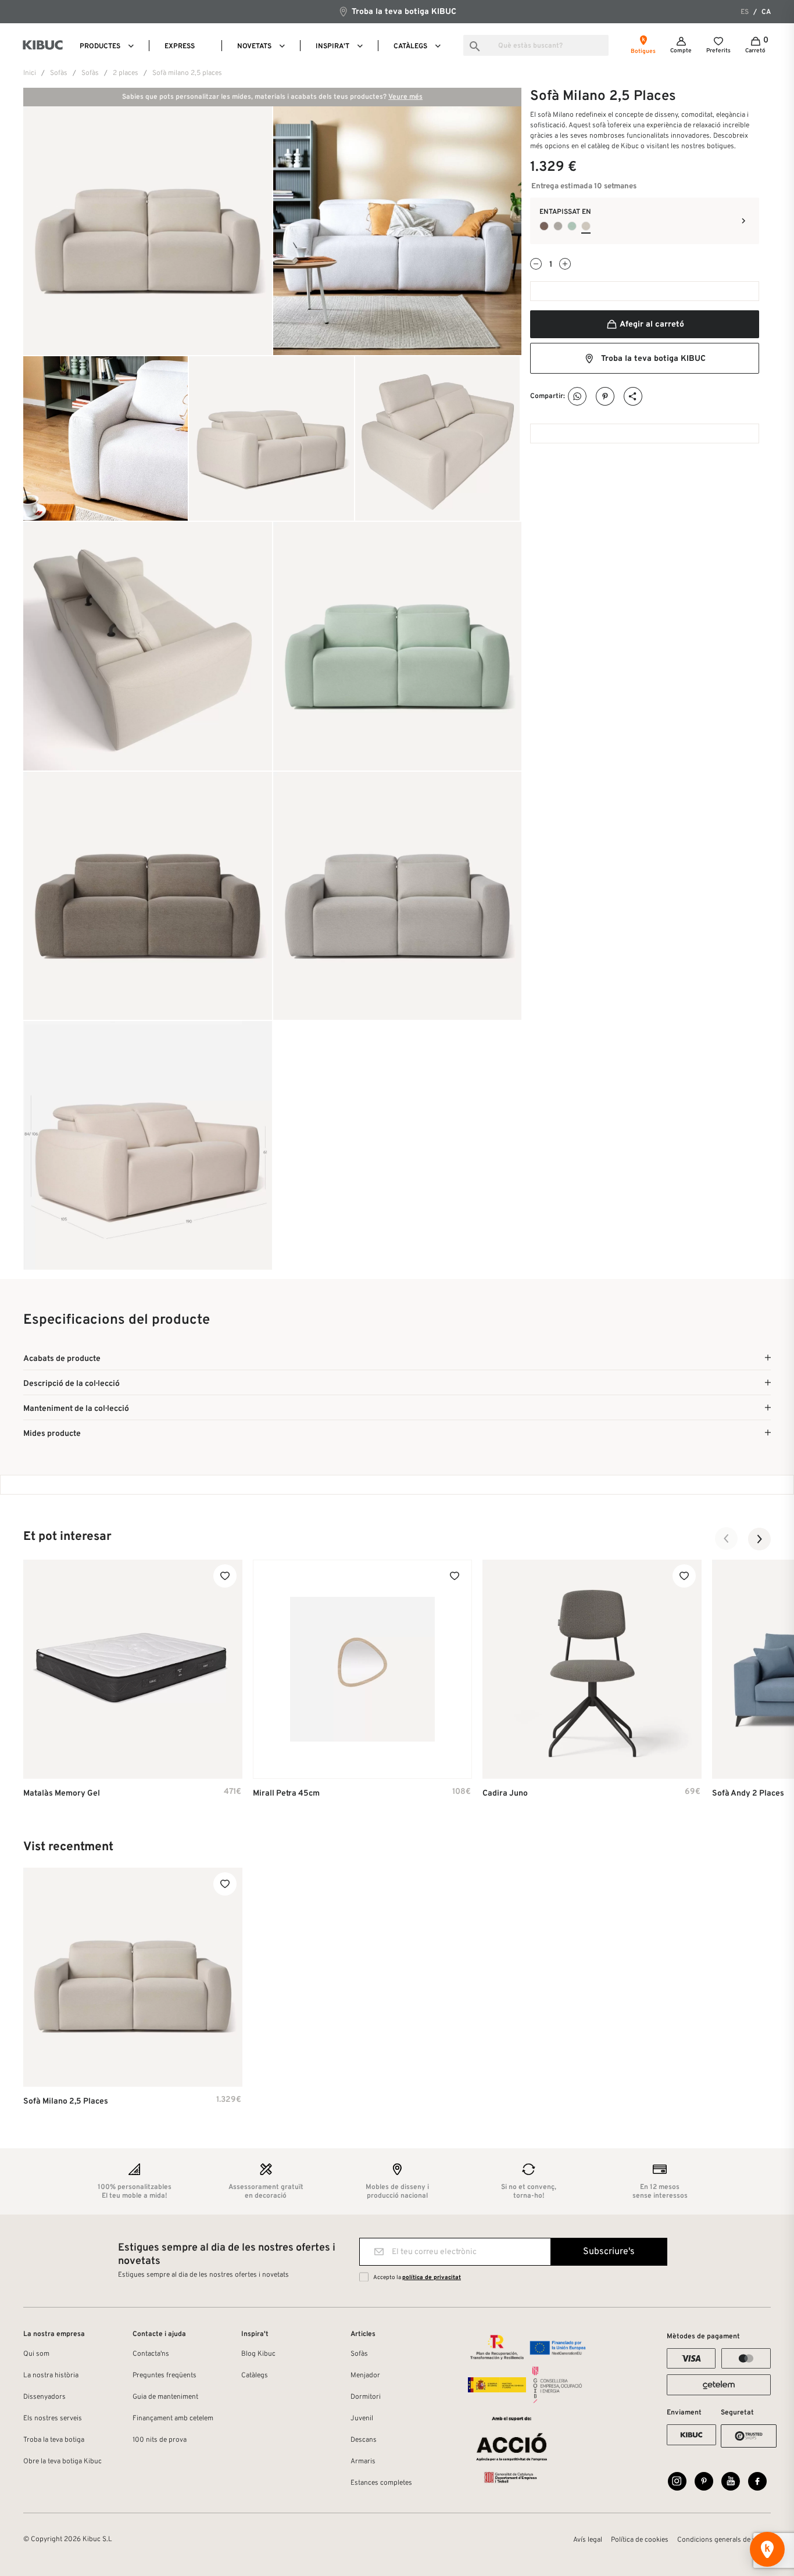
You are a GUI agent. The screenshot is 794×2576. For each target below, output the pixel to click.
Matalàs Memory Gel (62, 1794)
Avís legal (588, 2540)
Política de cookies (640, 2540)
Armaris (363, 2462)
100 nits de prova (160, 2440)
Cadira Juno (505, 1794)
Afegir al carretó (651, 325)
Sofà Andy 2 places (748, 1794)
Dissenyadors (44, 2397)
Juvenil (362, 2419)
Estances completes (381, 2483)
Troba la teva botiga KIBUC (403, 12)
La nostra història (51, 2376)
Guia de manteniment (165, 2397)
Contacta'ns (151, 2354)
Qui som (36, 2354)
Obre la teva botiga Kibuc (62, 2462)
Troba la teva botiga (54, 2440)
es (745, 12)
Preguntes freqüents (164, 2376)
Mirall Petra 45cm (286, 1794)
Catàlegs (255, 2376)
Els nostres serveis (53, 2419)
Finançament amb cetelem (173, 2419)
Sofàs (359, 2354)
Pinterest (605, 397)
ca (766, 12)
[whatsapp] (577, 397)
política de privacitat (432, 2278)
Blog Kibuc (258, 2354)
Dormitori (366, 2397)
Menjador (365, 2376)
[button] (727, 1539)
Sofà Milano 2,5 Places (66, 2102)
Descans (364, 2440)
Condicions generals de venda (724, 2540)
